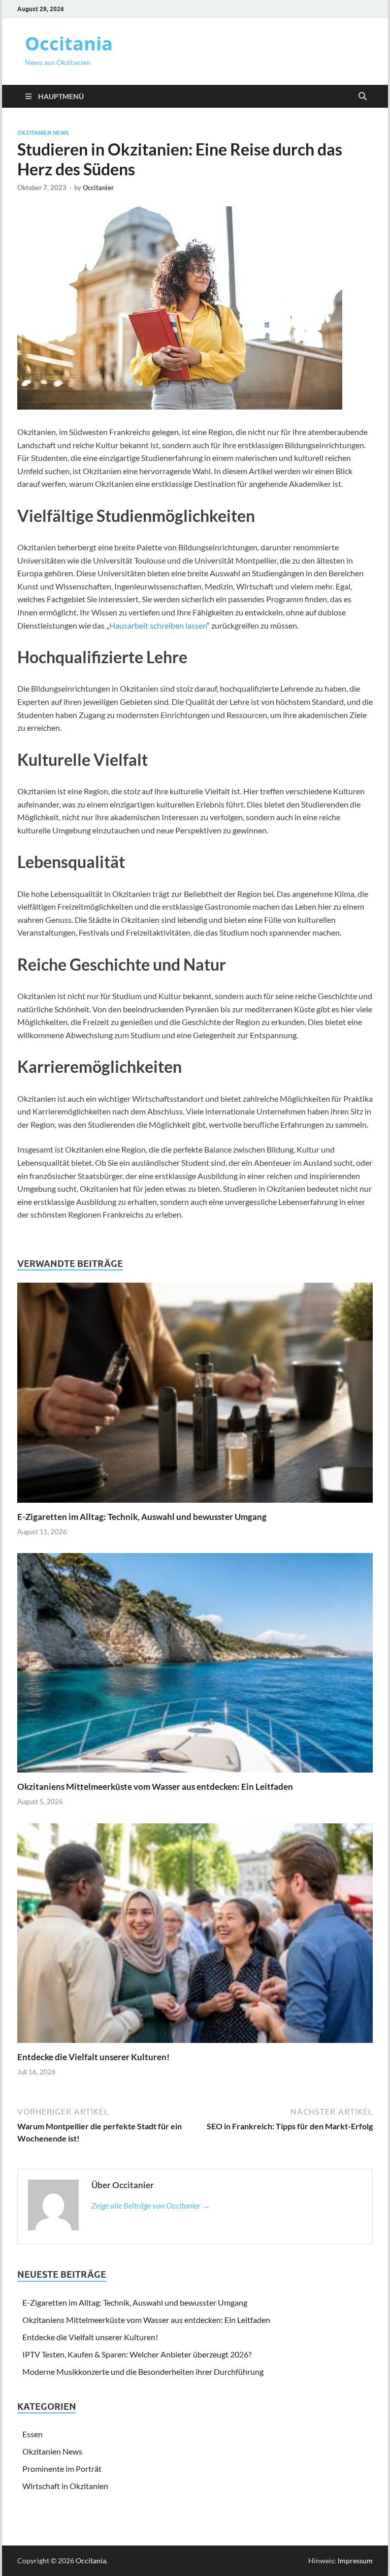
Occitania (69, 43)
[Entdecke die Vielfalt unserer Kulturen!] (195, 1936)
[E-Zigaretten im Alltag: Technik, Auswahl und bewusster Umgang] (195, 1396)
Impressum (355, 2561)
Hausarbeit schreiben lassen (158, 625)
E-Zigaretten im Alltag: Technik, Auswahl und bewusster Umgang (142, 1517)
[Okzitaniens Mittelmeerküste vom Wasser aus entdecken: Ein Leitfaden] (195, 1666)
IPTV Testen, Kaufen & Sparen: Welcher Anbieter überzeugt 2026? (137, 2354)
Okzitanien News (43, 133)
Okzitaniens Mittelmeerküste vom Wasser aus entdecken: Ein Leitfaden (155, 1787)
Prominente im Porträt (62, 2469)
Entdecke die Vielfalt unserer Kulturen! (93, 2057)
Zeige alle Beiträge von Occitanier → (151, 2205)
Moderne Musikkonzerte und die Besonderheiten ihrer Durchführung (143, 2371)
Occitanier (98, 188)
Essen (32, 2434)
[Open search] (363, 97)
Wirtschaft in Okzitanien (65, 2486)
